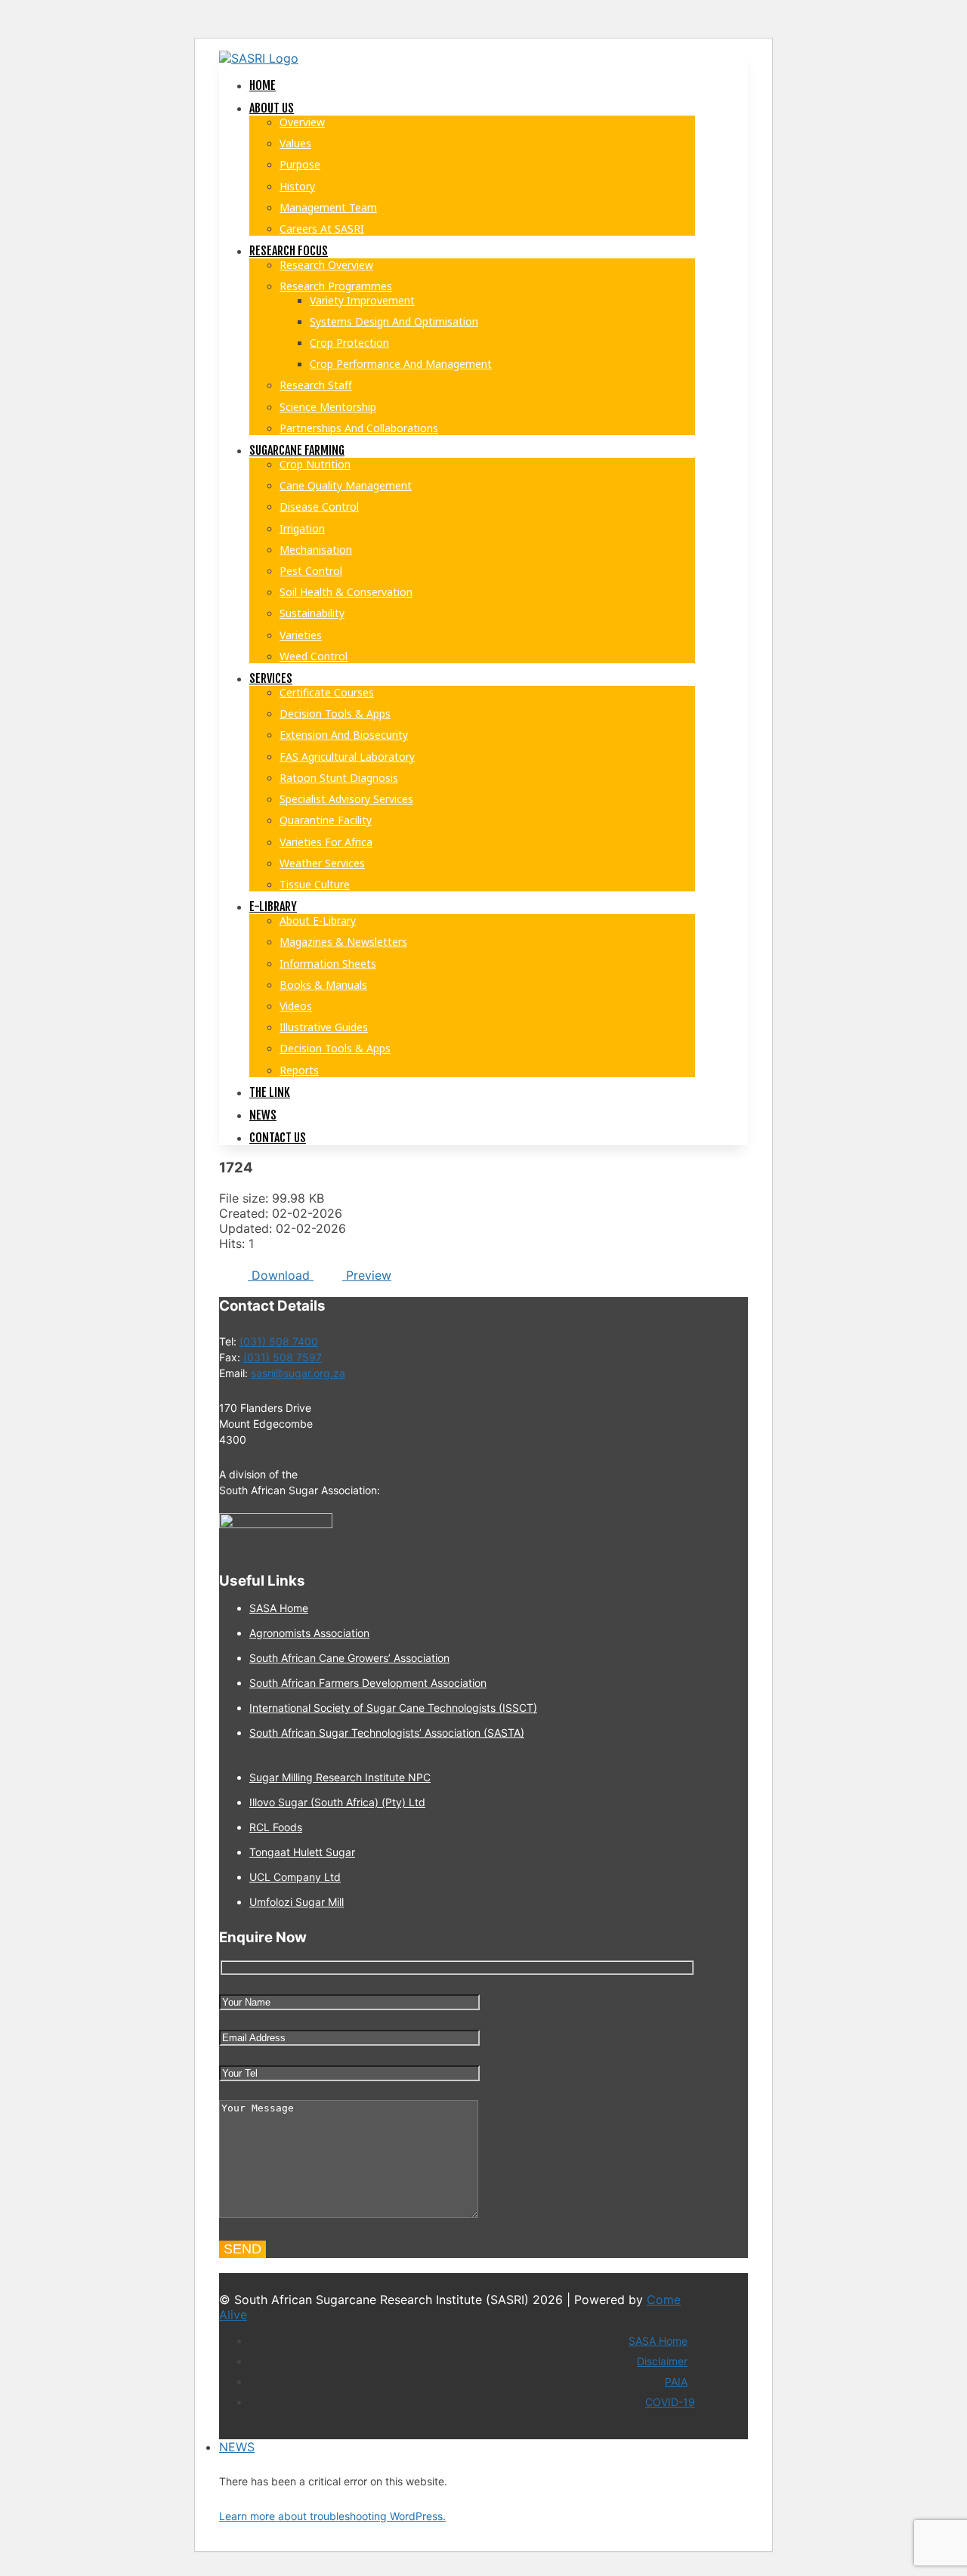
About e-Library (318, 920)
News (263, 1115)
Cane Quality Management (346, 485)
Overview (302, 122)
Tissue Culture (315, 884)
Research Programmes (336, 286)
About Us (272, 108)
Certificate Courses (327, 692)
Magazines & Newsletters (343, 942)
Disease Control (319, 507)
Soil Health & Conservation (346, 592)
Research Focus (289, 251)
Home (263, 85)
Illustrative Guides (324, 1027)
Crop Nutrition (315, 464)
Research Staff (316, 385)
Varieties (301, 635)
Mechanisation (316, 550)
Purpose (300, 164)
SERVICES (271, 678)
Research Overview (326, 265)
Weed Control (314, 656)
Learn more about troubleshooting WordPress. (332, 2516)
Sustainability (312, 613)
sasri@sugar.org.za (298, 1373)
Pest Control (311, 571)
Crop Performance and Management (401, 364)
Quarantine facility (326, 820)
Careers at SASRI (322, 229)
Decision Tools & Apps (335, 713)
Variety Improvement (362, 300)
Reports (299, 1070)
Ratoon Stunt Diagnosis (339, 778)
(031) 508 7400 (279, 1341)
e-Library (273, 907)
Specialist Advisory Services (346, 799)
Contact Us (278, 1138)
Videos (296, 1006)
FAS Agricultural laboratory (347, 757)
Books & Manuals (323, 985)
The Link (270, 1092)
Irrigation (302, 528)
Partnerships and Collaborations (359, 428)
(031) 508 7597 (283, 1357)
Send (243, 2249)
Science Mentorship (328, 407)
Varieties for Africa (326, 842)
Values (295, 143)
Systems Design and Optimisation (394, 321)
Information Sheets (328, 964)
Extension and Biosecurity (344, 735)
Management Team (328, 207)
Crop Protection (349, 343)
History (297, 186)
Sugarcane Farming (297, 450)
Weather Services (322, 863)
